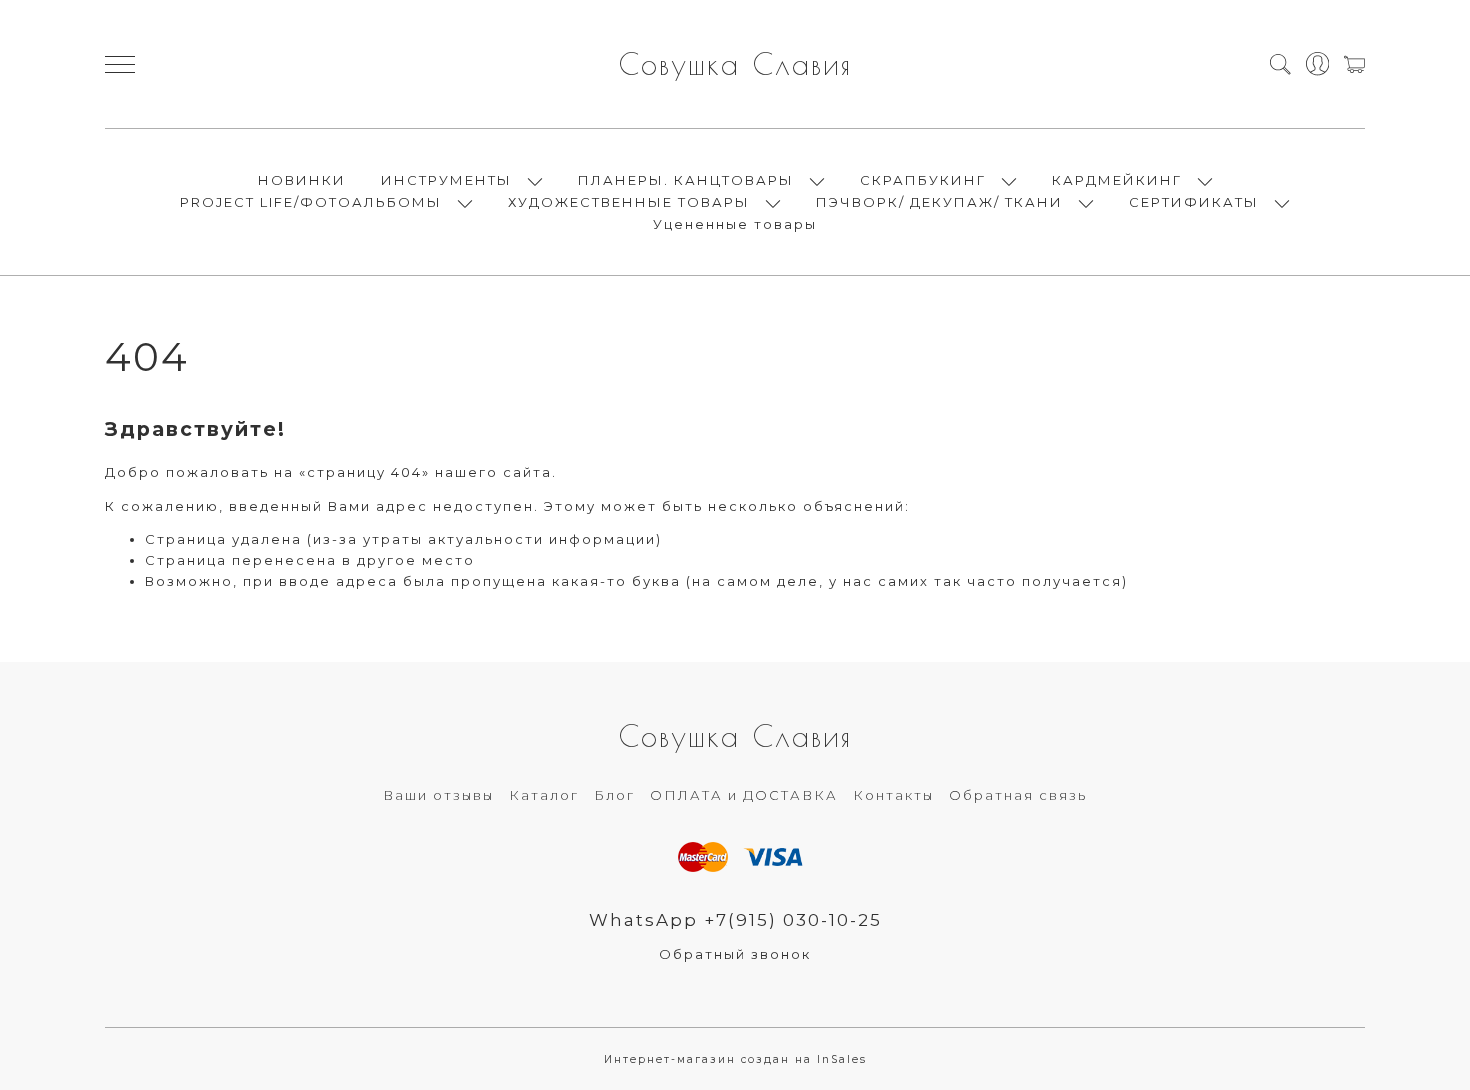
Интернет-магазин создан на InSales (735, 1059)
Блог (614, 795)
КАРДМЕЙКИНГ (1117, 180)
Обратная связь (1018, 795)
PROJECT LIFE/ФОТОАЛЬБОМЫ (311, 202)
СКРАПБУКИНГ (923, 180)
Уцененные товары (735, 224)
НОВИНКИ (302, 180)
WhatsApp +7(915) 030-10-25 (735, 920)
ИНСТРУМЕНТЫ (446, 180)
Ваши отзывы (438, 795)
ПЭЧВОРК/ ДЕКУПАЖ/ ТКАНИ (939, 202)
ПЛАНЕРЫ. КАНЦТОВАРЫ (686, 180)
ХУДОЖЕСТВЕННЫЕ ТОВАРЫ (629, 202)
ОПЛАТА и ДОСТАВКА (744, 795)
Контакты (893, 795)
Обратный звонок (735, 954)
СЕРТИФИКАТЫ (1194, 202)
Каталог (544, 795)
